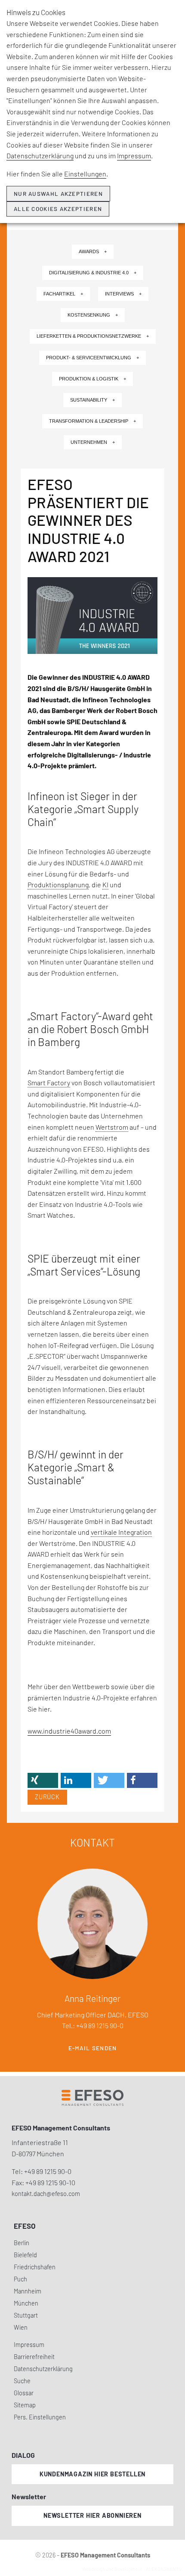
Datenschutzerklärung (40, 156)
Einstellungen (85, 174)
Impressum (134, 156)
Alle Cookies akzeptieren (58, 209)
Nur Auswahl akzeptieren (58, 194)
